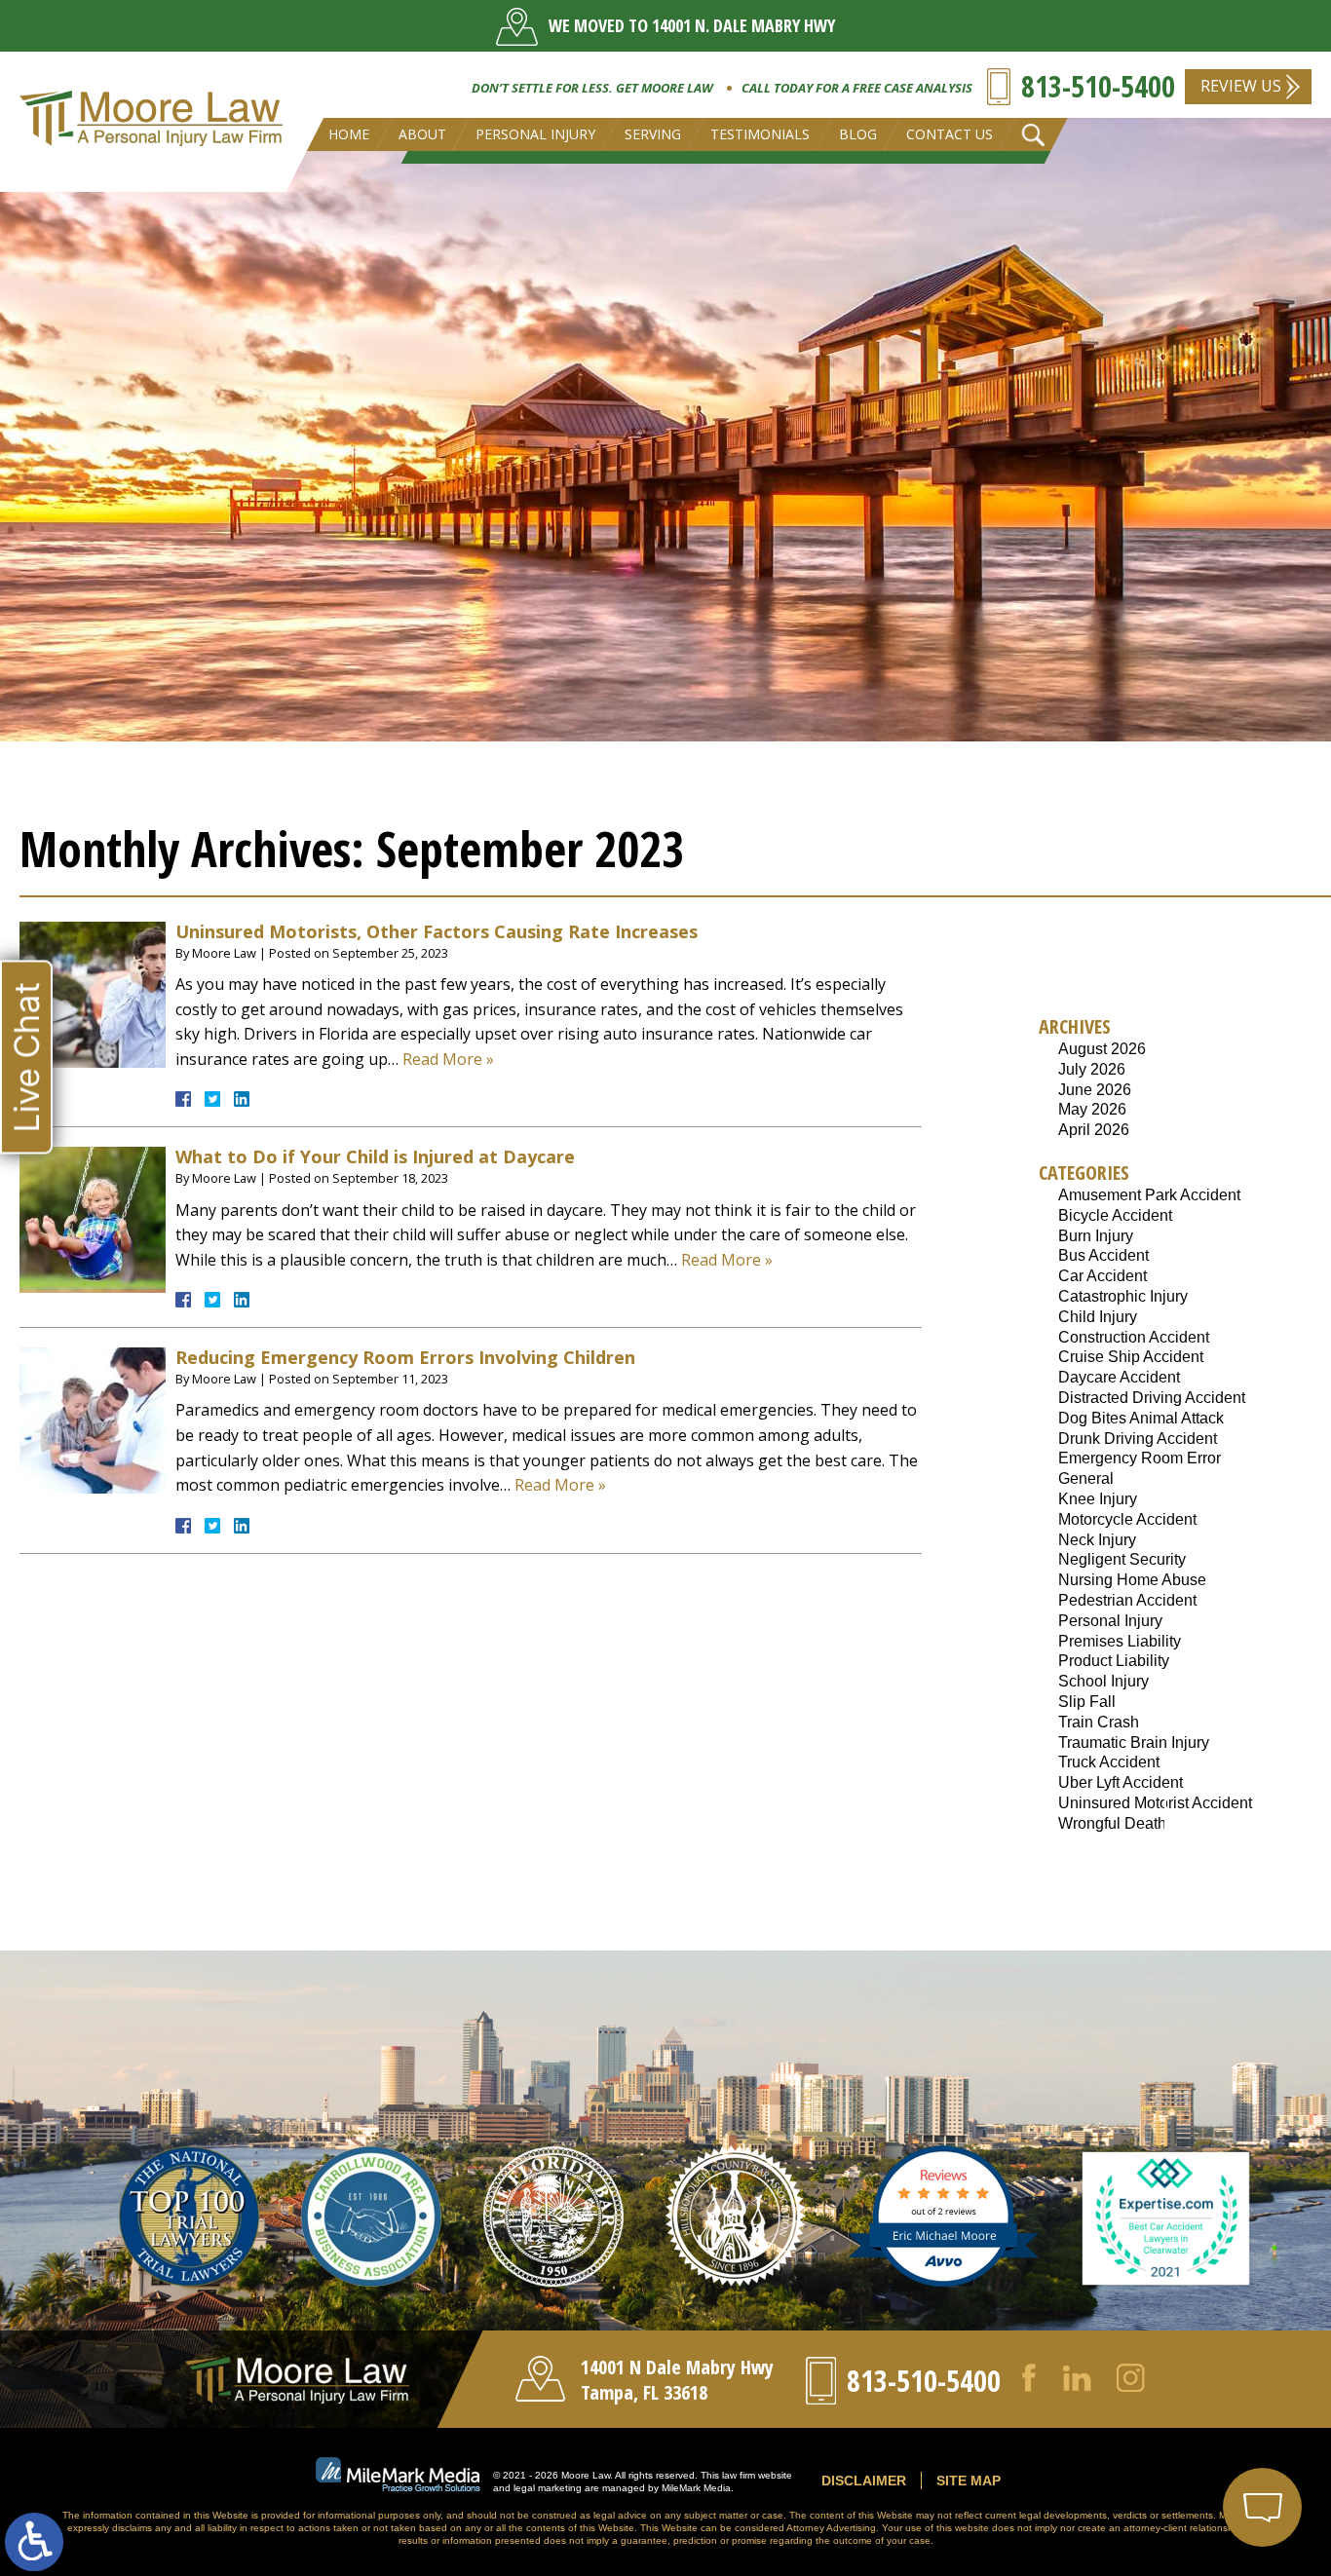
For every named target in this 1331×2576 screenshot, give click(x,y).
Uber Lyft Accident (1121, 1782)
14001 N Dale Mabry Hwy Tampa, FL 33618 (677, 2380)
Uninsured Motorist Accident (1155, 1803)
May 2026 (1092, 1109)
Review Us (1241, 86)
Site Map (969, 2481)
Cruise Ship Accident (1131, 1357)
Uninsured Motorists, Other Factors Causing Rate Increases (437, 931)
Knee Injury (1098, 1499)
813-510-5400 (1098, 86)
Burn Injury (1096, 1236)
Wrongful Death (1112, 1823)
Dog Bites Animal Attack (1141, 1418)
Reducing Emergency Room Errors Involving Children (405, 1357)
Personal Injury (1110, 1621)
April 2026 (1094, 1130)
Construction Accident (1134, 1337)
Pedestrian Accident (1127, 1600)
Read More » (448, 1059)
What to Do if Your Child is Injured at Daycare (375, 1156)
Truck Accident (1109, 1762)
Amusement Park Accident (1149, 1195)
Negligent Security (1122, 1559)
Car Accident (1103, 1276)
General (1086, 1478)
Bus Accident (1103, 1255)
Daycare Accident (1119, 1377)
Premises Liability (1120, 1641)
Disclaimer (864, 2481)
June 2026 (1095, 1090)
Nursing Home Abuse (1132, 1580)
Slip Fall (1087, 1702)
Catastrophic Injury (1123, 1296)
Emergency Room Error (1140, 1458)
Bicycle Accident (1115, 1215)
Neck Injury (1097, 1540)
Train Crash (1099, 1722)
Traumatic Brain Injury (1134, 1743)
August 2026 (1102, 1049)
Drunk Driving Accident (1138, 1439)
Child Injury (1098, 1317)
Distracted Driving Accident (1152, 1398)
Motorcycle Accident (1127, 1519)
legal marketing (548, 2488)
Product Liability (1114, 1661)
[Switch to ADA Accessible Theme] (34, 2542)
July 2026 (1092, 1069)
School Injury (1103, 1681)
